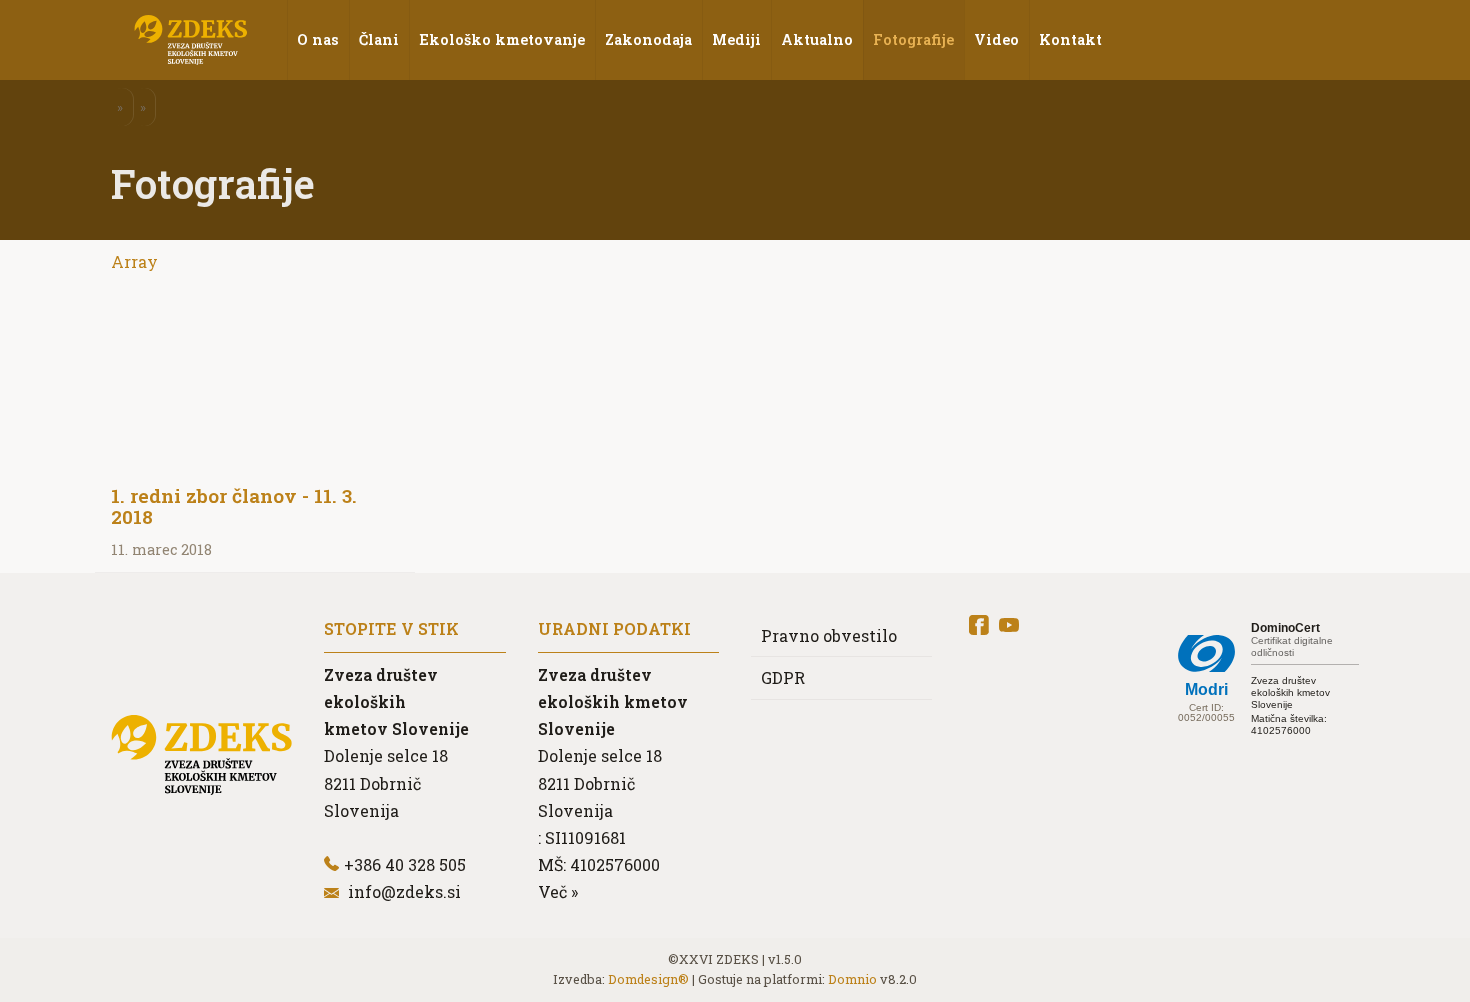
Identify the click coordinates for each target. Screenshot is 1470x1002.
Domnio (852, 979)
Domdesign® (648, 979)
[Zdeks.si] (191, 40)
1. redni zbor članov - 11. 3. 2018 (234, 506)
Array (134, 261)
